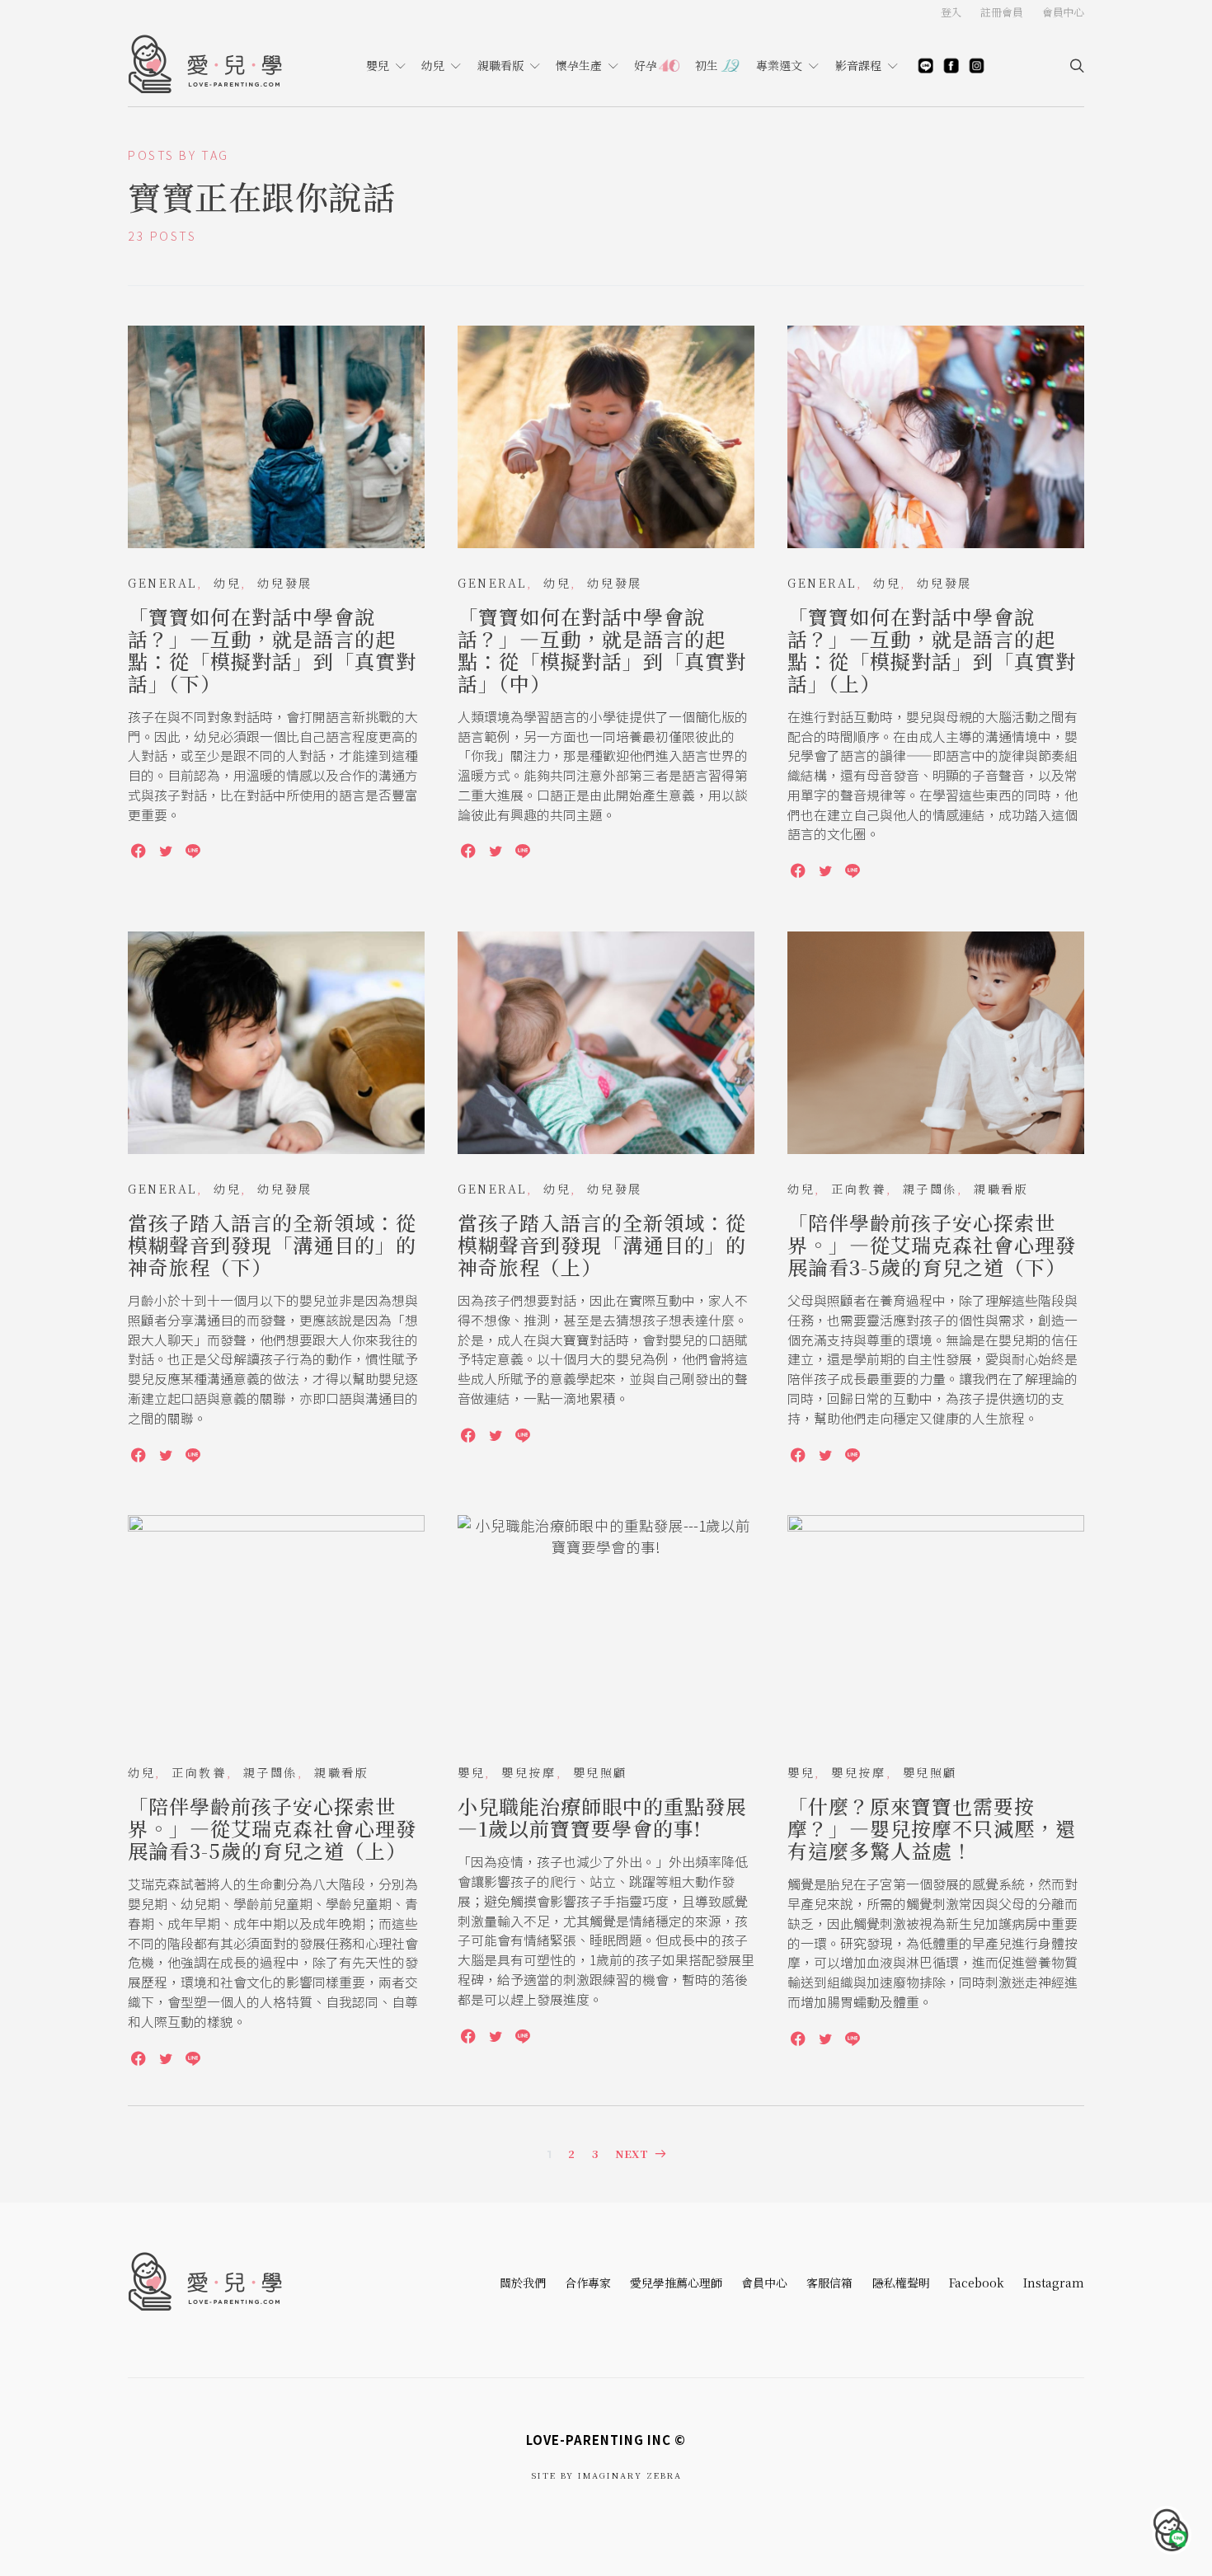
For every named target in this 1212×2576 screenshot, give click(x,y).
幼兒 (433, 65)
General (162, 583)
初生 (707, 65)
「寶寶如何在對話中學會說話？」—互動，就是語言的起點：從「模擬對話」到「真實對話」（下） (272, 650)
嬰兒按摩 (528, 1772)
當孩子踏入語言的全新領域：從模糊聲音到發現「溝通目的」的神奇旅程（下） (272, 1244)
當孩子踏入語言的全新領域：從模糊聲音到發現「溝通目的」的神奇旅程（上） (602, 1244)
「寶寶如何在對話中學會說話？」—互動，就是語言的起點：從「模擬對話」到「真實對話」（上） (932, 650)
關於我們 (523, 2283)
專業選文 (779, 65)
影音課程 (858, 65)
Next (632, 2154)
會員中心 (764, 2283)
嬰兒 (378, 65)
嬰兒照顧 (600, 1772)
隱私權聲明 (901, 2283)
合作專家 (588, 2283)
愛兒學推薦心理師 (676, 2283)
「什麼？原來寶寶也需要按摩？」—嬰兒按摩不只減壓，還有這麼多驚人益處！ (932, 1828)
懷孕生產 (579, 65)
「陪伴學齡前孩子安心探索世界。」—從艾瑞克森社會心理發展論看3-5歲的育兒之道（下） (932, 1244)
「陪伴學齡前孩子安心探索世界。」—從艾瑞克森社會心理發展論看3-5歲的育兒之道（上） (272, 1828)
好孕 (646, 65)
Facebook (977, 2283)
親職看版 (500, 65)
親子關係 (930, 1189)
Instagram (1054, 2283)
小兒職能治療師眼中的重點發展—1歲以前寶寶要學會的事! (602, 1817)
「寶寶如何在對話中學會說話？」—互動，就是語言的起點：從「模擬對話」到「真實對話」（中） (602, 650)
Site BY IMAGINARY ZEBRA (606, 2475)
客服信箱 (829, 2283)
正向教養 (858, 1189)
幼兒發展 (284, 583)
